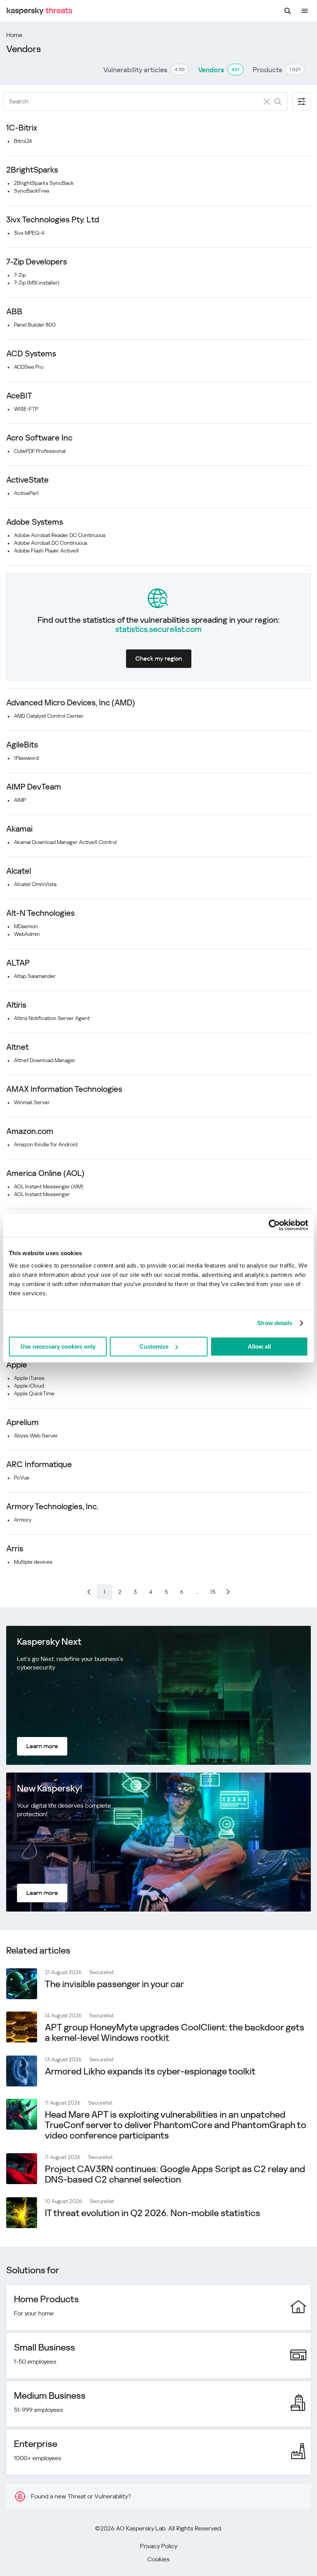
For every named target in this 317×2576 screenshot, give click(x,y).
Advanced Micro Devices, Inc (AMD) (71, 703)
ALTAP (18, 963)
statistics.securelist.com (158, 629)
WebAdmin (27, 934)
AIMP (20, 800)
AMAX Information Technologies (64, 1089)
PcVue (22, 1478)
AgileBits (22, 745)
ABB (14, 312)
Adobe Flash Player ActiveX (46, 551)
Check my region (159, 658)
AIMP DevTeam (34, 787)
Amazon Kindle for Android (46, 1144)
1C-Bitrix (22, 128)
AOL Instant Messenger (42, 1194)
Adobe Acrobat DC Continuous (51, 543)
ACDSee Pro (29, 367)
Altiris (16, 1005)
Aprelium (22, 1422)
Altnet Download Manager (45, 1060)
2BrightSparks (32, 170)
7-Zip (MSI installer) (37, 283)
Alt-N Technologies (40, 913)
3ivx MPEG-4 (29, 233)
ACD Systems (31, 354)
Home (14, 35)
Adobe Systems (35, 522)
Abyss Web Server (36, 1435)
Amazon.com (30, 1131)
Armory (23, 1520)
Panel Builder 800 (35, 325)
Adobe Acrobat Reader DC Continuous (60, 535)
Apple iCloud (29, 1386)
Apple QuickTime (34, 1393)
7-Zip (20, 275)
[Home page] (39, 11)
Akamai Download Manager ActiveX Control (65, 842)
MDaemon (26, 926)
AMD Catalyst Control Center (49, 716)
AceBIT (19, 396)
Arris (15, 1549)
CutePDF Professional (40, 451)
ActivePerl (26, 493)
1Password (26, 758)
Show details (275, 1323)
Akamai (19, 829)
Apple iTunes (29, 1378)
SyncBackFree (32, 191)
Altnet (17, 1047)
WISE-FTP (26, 409)
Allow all (259, 1346)
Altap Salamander (35, 976)
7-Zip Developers (37, 262)
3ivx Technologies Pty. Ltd (53, 220)
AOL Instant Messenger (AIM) (49, 1186)
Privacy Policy (159, 2546)
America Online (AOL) (45, 1173)
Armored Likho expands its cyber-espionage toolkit (150, 2071)
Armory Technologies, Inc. (52, 1507)
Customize (154, 1346)
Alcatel (19, 871)
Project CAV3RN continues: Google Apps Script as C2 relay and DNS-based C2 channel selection (175, 2174)
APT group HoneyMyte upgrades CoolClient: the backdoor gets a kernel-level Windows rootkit (175, 2033)
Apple (17, 1365)
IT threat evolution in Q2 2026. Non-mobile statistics (153, 2213)
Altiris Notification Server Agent (52, 1018)
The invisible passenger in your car (114, 1984)
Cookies (158, 2559)
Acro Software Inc (39, 438)
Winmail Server (32, 1102)
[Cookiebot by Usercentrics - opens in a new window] (274, 1225)
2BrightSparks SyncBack (44, 183)
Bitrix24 (23, 141)
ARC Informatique (39, 1464)
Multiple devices (33, 1562)
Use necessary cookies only (58, 1346)
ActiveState (27, 480)
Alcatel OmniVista (35, 884)
